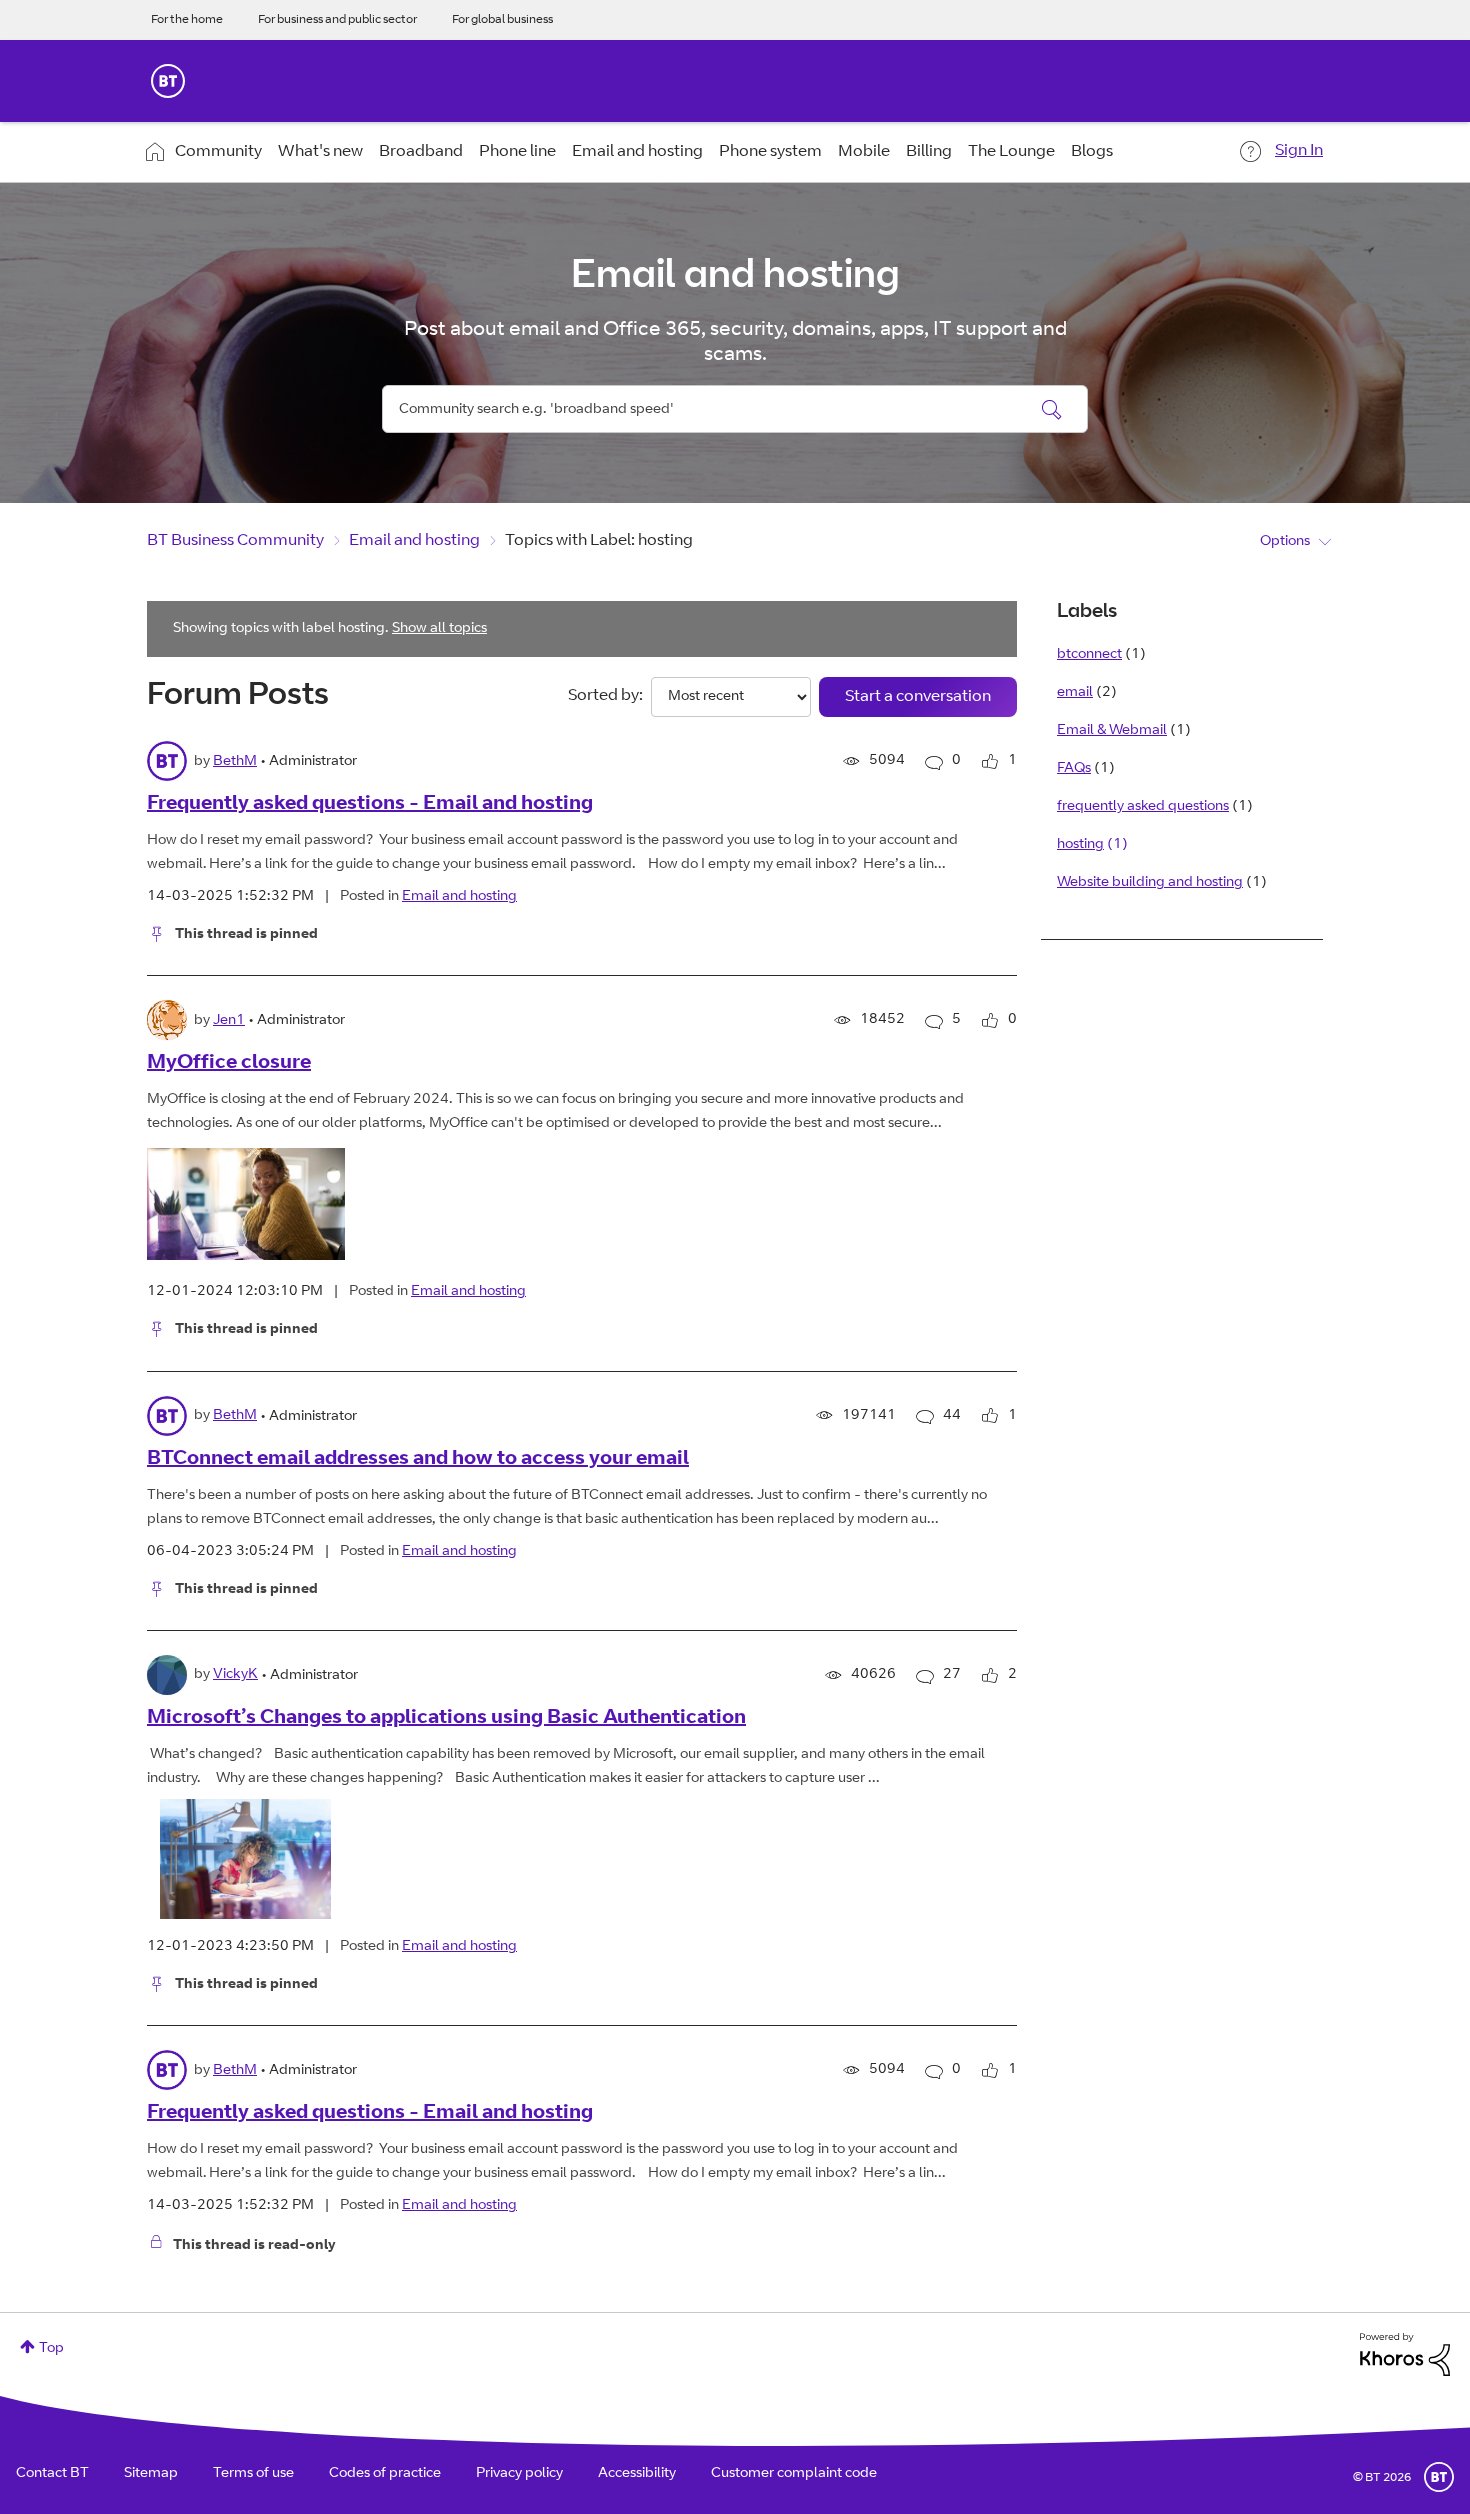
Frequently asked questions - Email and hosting (370, 805)
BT (1439, 2477)
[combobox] (735, 409)
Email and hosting (637, 152)
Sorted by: (605, 696)
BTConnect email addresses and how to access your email (418, 1460)
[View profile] (167, 761)
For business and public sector (337, 20)
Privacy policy (519, 2474)
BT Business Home (168, 81)
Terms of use (253, 2474)
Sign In (1299, 151)
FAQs (1074, 769)
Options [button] (1285, 542)
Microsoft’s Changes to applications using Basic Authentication (446, 1719)
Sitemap (151, 2474)
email (1075, 693)
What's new (320, 152)
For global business (502, 20)
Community (218, 152)
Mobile (864, 152)
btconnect (1089, 655)
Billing (929, 152)
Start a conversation (918, 697)
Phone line (517, 152)
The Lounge (1011, 152)
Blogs (1092, 152)
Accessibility (637, 2474)
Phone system (770, 152)
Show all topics (439, 629)
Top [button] (51, 2349)
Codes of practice (385, 2474)
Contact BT (52, 2474)
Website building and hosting (1150, 883)
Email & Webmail (1112, 731)
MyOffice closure (229, 1064)
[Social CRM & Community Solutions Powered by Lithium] (1405, 2355)
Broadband (421, 152)
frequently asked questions (1143, 807)
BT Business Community (235, 541)
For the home (187, 20)
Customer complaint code (794, 2474)
